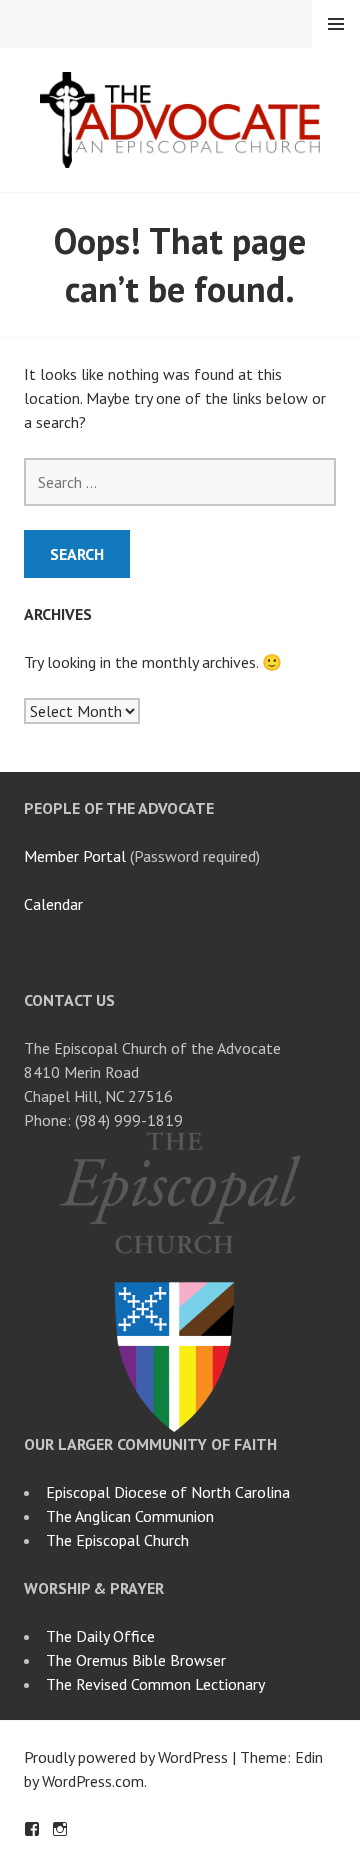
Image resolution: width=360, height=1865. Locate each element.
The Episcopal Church (117, 1540)
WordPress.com (93, 1781)
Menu (336, 24)
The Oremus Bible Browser (136, 1660)
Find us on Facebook (32, 1829)
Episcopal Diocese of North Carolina (168, 1492)
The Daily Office (100, 1636)
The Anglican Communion (130, 1516)
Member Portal (75, 856)
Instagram (60, 1829)
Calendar (53, 904)
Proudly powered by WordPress (126, 1757)
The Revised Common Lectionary (155, 1684)
